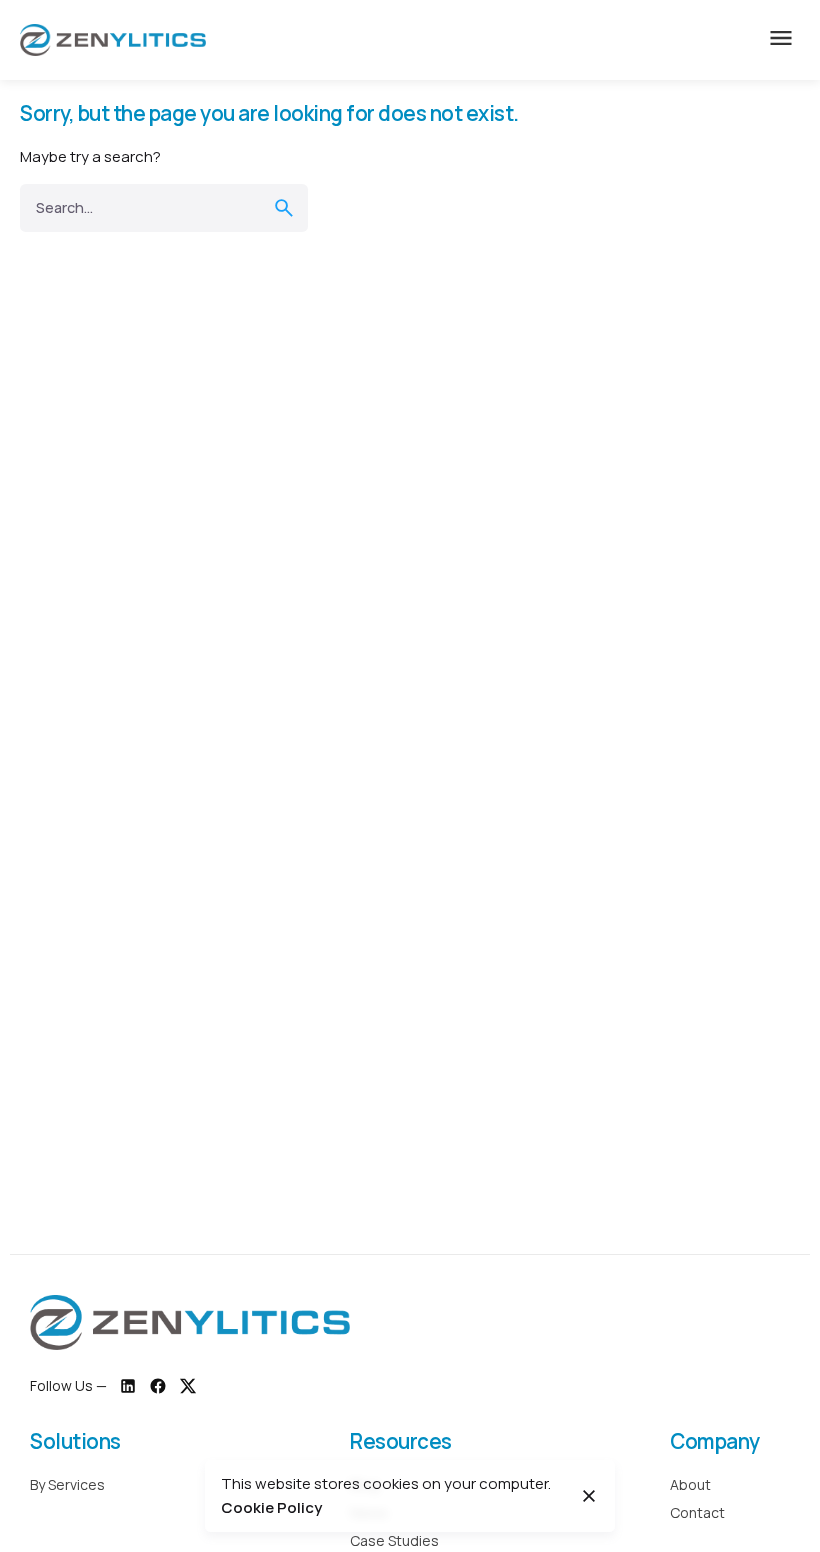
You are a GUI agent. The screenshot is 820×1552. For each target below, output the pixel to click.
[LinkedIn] (128, 1386)
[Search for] (164, 208)
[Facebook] (158, 1386)
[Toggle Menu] (781, 40)
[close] (589, 1496)
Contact (697, 1512)
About (690, 1484)
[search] (284, 208)
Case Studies (394, 1540)
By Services (67, 1484)
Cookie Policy (271, 1507)
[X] (188, 1386)
